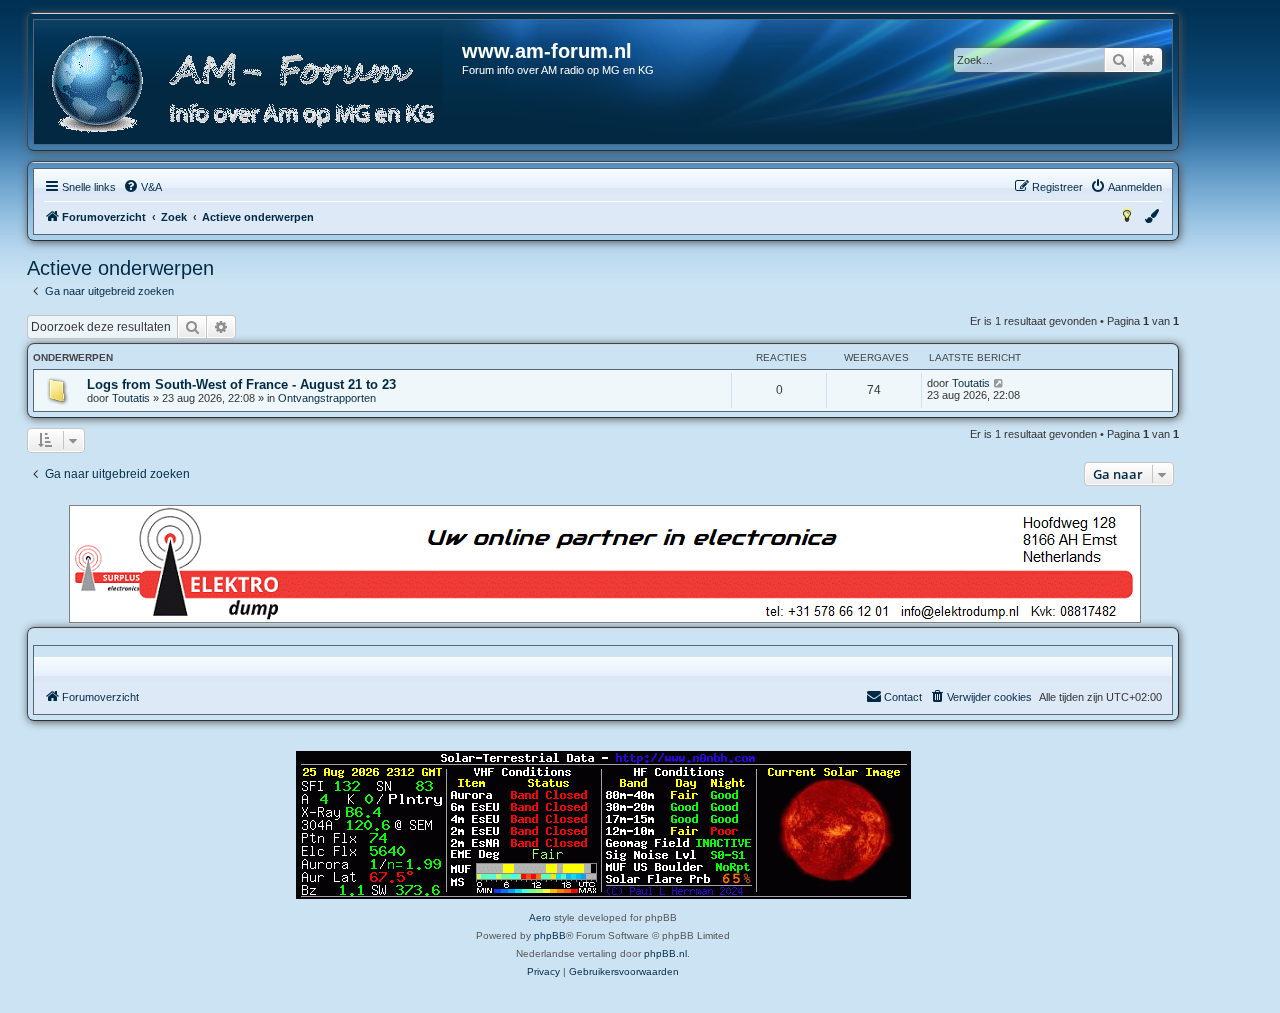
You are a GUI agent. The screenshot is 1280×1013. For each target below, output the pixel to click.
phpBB (550, 935)
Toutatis (131, 398)
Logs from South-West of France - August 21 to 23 (241, 384)
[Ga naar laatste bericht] (999, 383)
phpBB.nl (665, 953)
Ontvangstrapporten (327, 398)
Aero (540, 917)
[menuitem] (142, 187)
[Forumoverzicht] (249, 84)
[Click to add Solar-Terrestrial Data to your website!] (603, 825)
